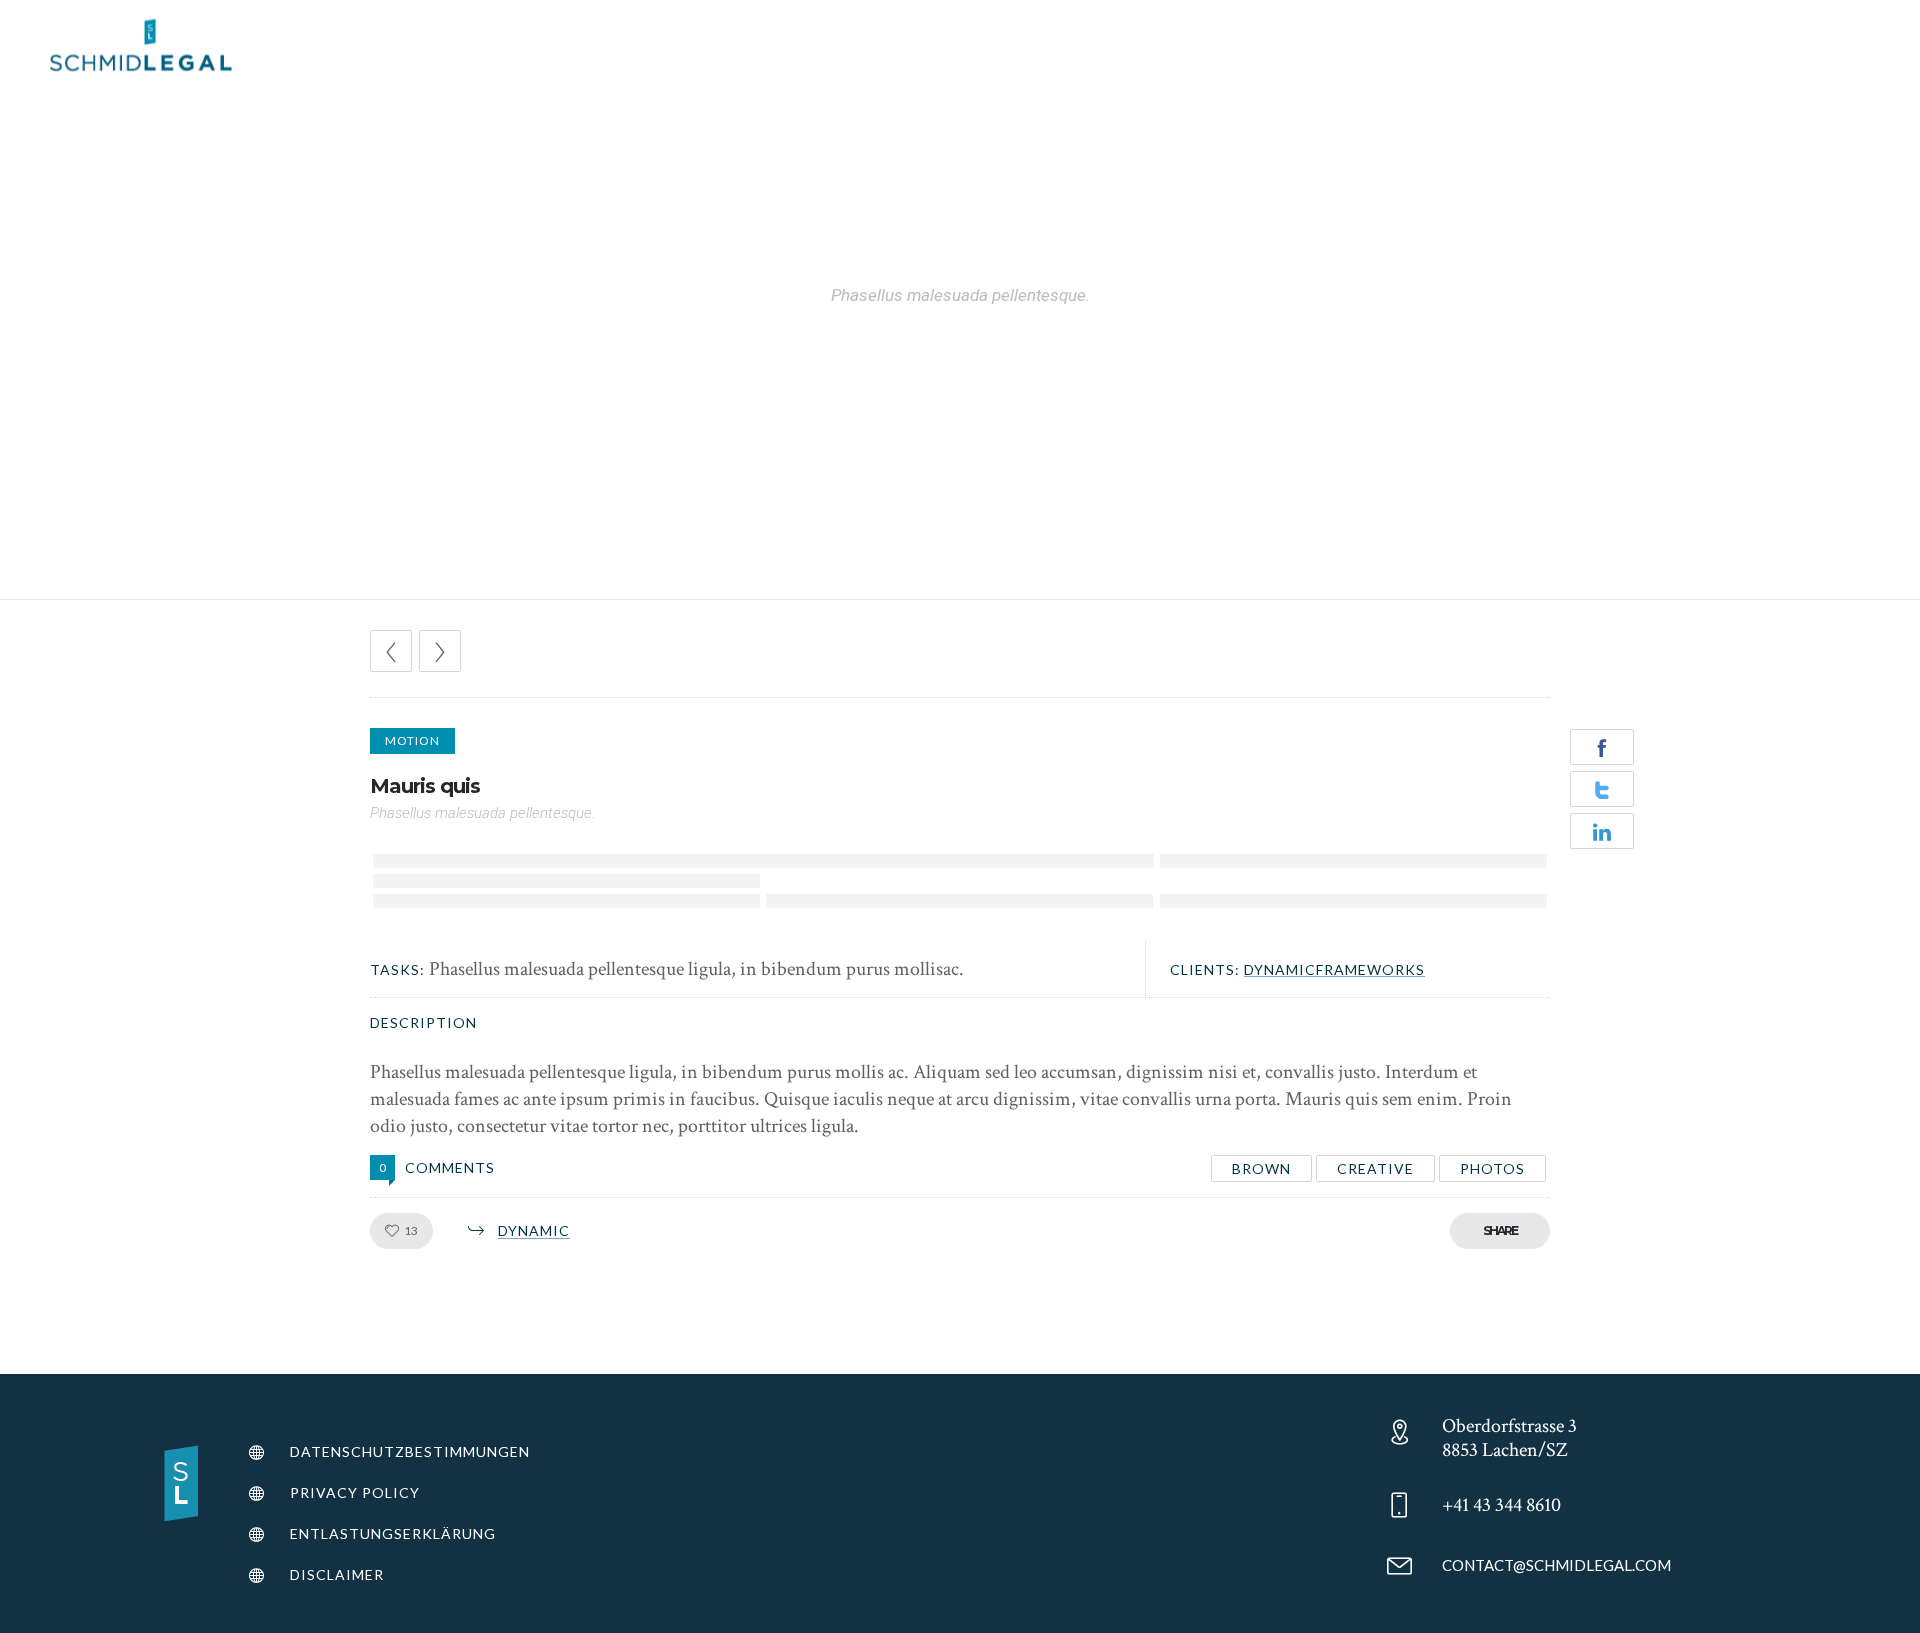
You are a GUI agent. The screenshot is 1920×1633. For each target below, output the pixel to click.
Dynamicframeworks (1334, 969)
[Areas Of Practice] (450, 1454)
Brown (1261, 1168)
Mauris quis (425, 786)
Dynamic (534, 1230)
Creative (1375, 1168)
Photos (1492, 1168)
